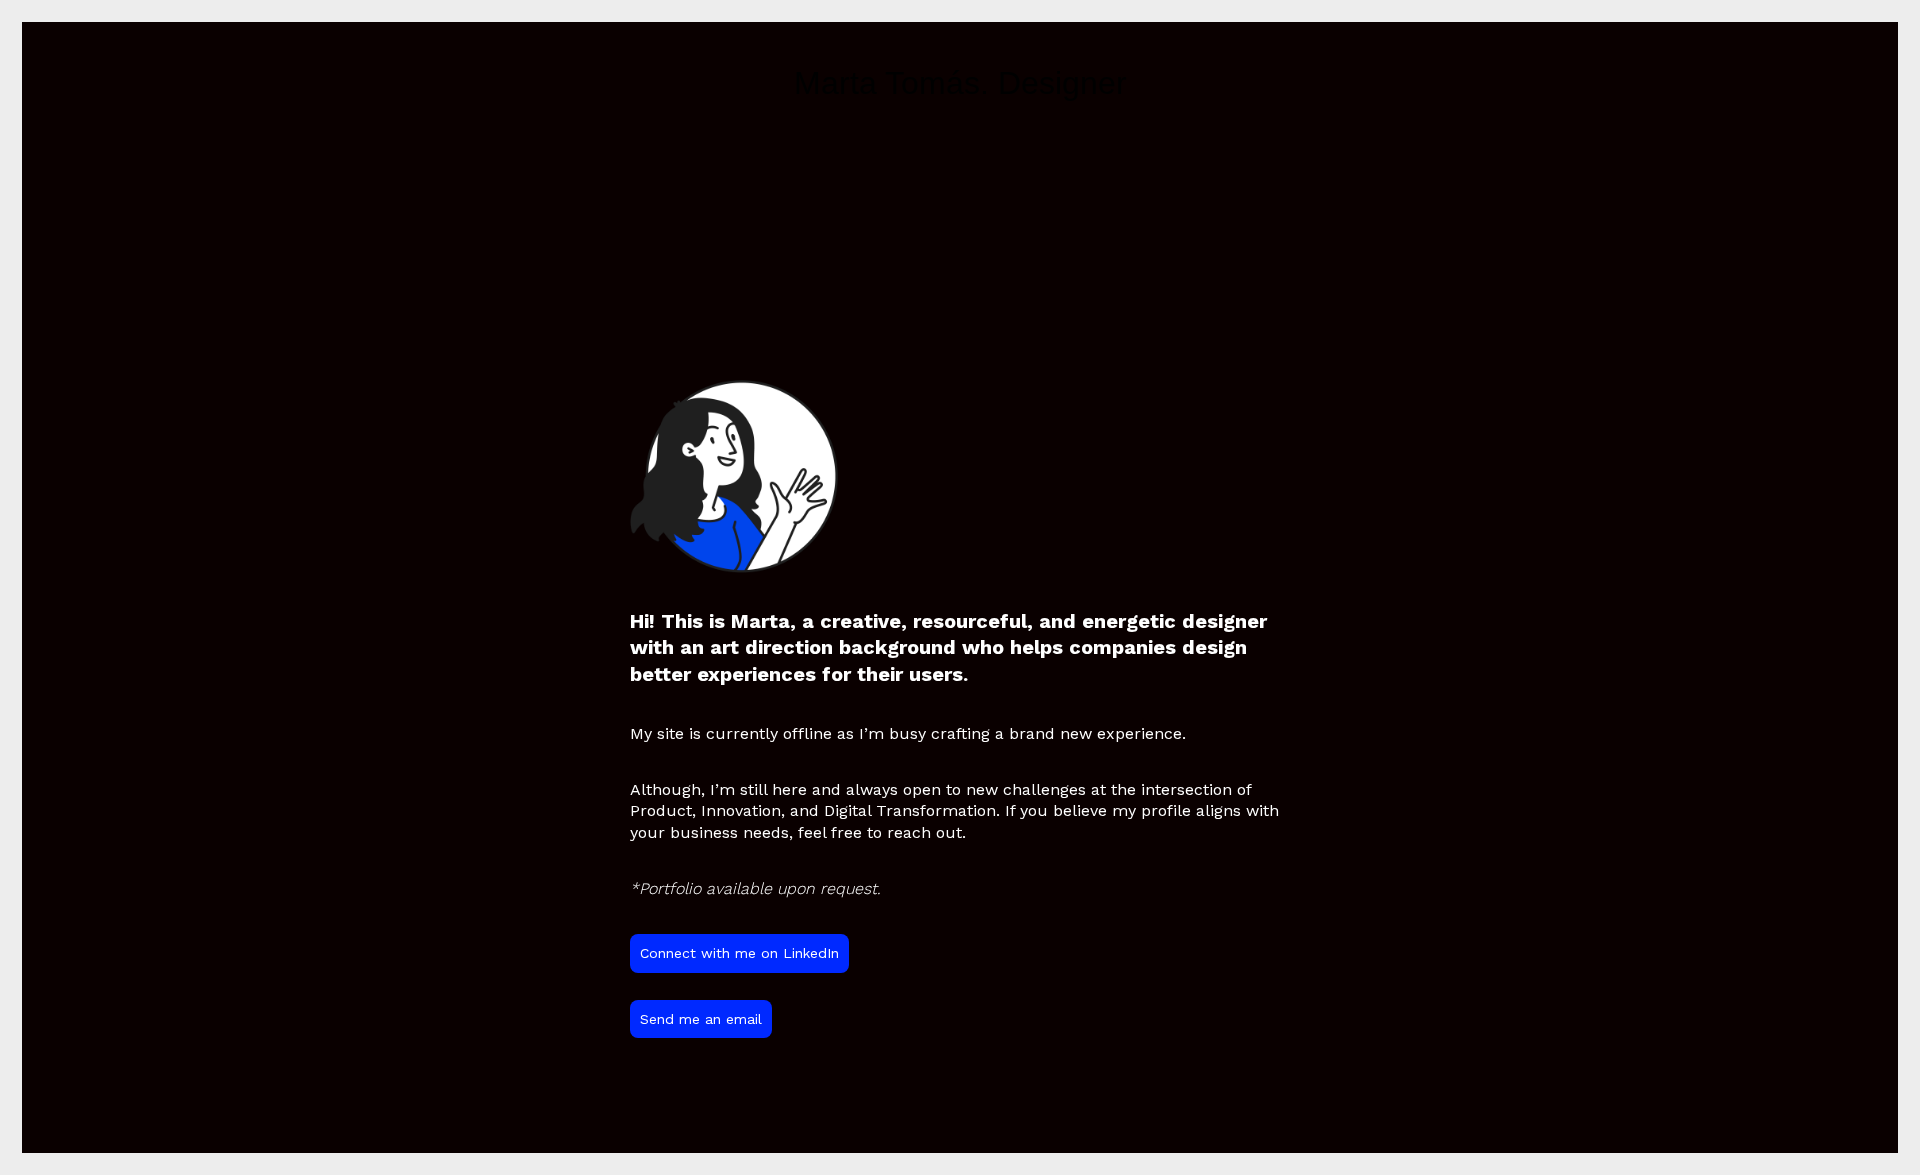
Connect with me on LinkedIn (739, 953)
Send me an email (701, 1019)
